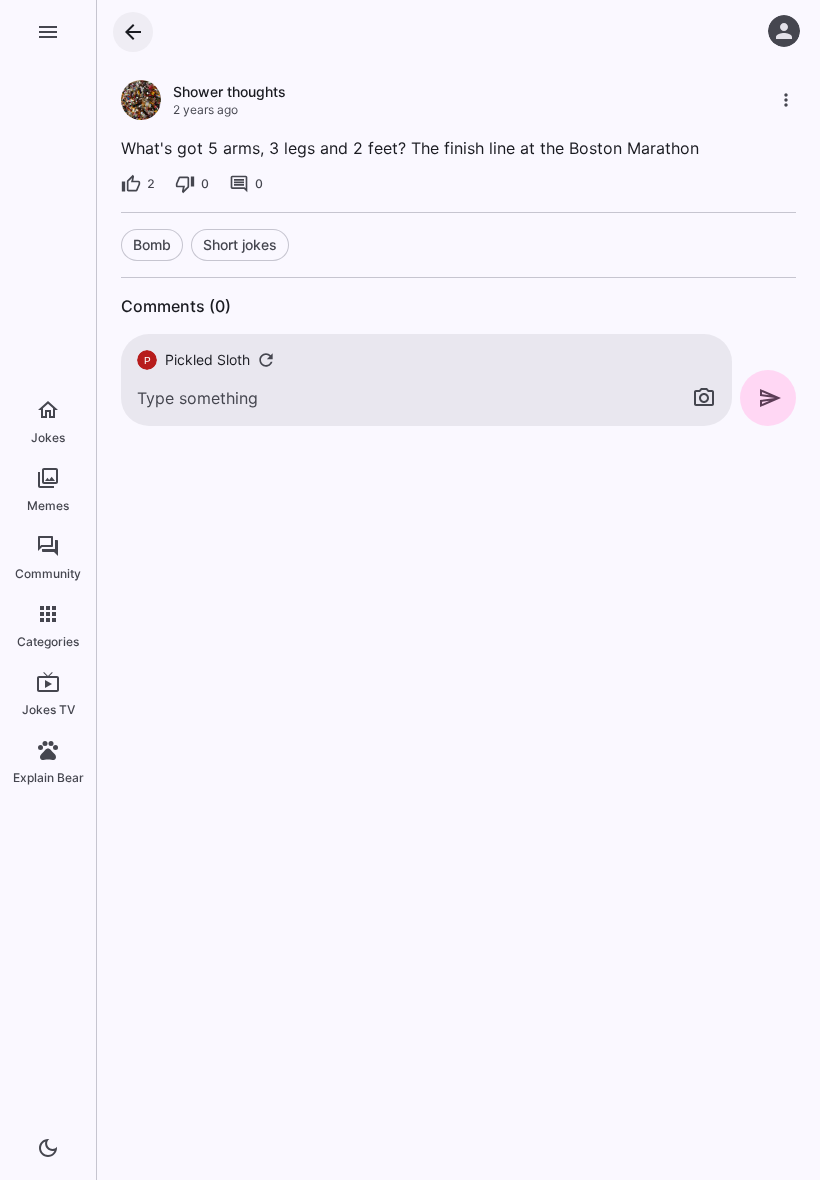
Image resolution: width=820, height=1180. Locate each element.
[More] (786, 100)
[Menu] (48, 32)
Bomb (152, 244)
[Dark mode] (48, 1148)
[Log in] (784, 31)
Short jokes (240, 244)
